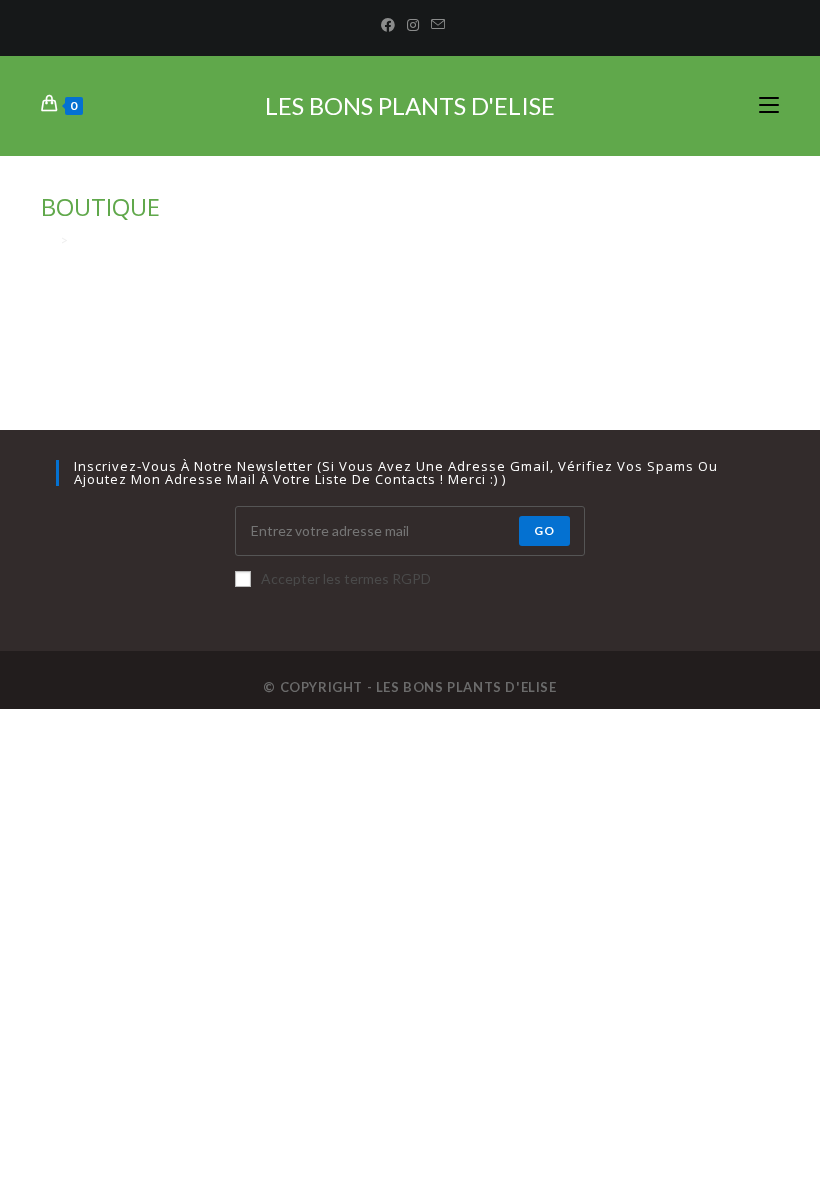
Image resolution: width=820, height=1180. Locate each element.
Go (544, 530)
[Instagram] (413, 25)
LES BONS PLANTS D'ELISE (410, 105)
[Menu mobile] (769, 106)
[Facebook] (388, 25)
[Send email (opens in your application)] (435, 25)
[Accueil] (47, 240)
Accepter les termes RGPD (346, 578)
